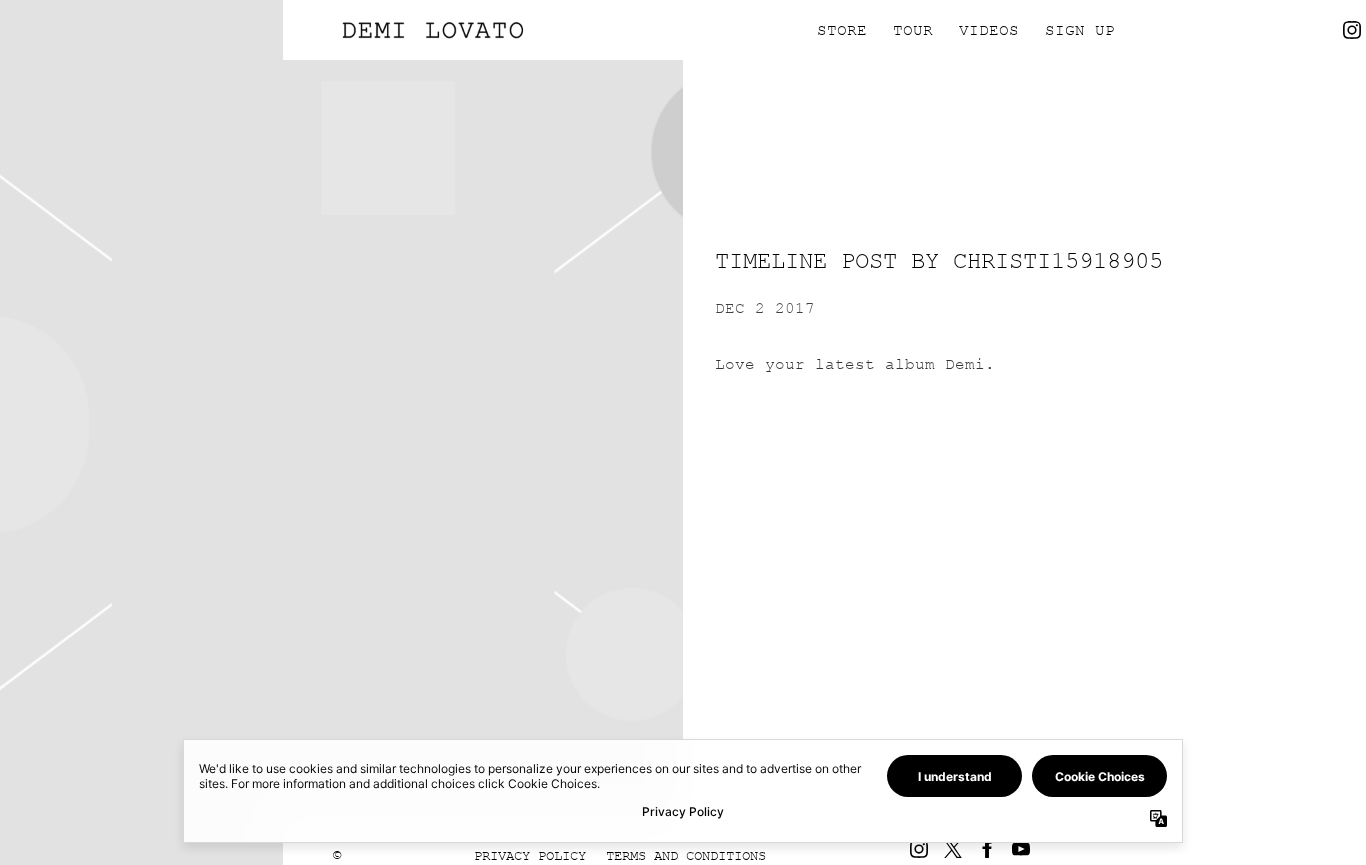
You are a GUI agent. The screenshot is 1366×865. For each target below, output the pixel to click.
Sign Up (1080, 30)
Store (842, 30)
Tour (913, 30)
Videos (989, 30)
